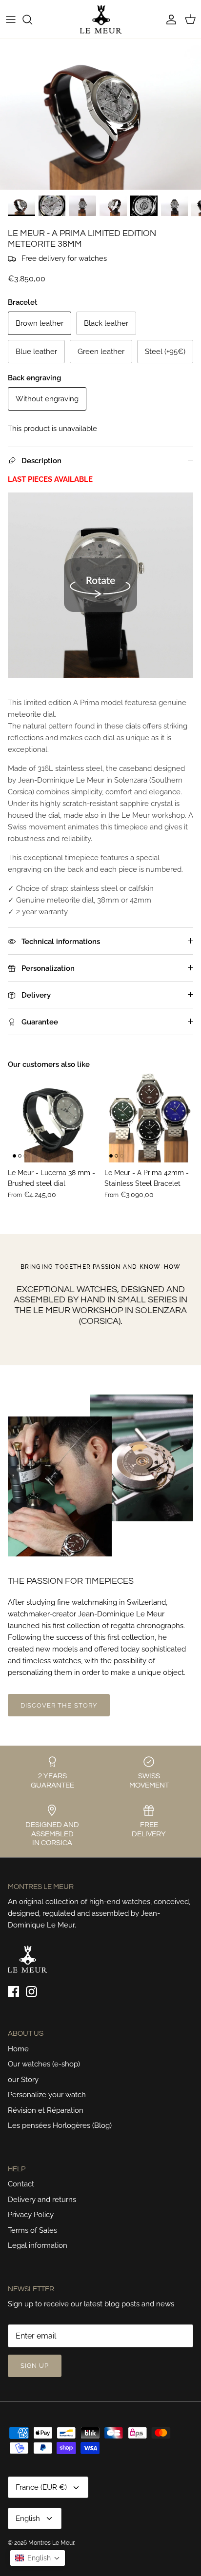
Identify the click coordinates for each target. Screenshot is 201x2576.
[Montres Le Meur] (101, 19)
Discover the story (59, 1705)
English (28, 2518)
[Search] (32, 20)
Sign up (35, 2366)
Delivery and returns (42, 2200)
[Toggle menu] (11, 20)
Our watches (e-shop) (44, 2064)
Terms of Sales (32, 2230)
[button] (38, 2558)
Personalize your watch (47, 2095)
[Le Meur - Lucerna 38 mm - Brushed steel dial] (52, 1118)
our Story (23, 2080)
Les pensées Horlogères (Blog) (60, 2125)
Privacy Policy (31, 2215)
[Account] (169, 20)
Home (18, 2049)
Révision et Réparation (46, 2110)
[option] (100, 114)
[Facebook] (13, 1992)
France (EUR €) (41, 2487)
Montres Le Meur (51, 2543)
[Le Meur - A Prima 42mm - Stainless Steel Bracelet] (149, 1118)
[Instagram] (31, 1992)
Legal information (38, 2245)
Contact (21, 2184)
